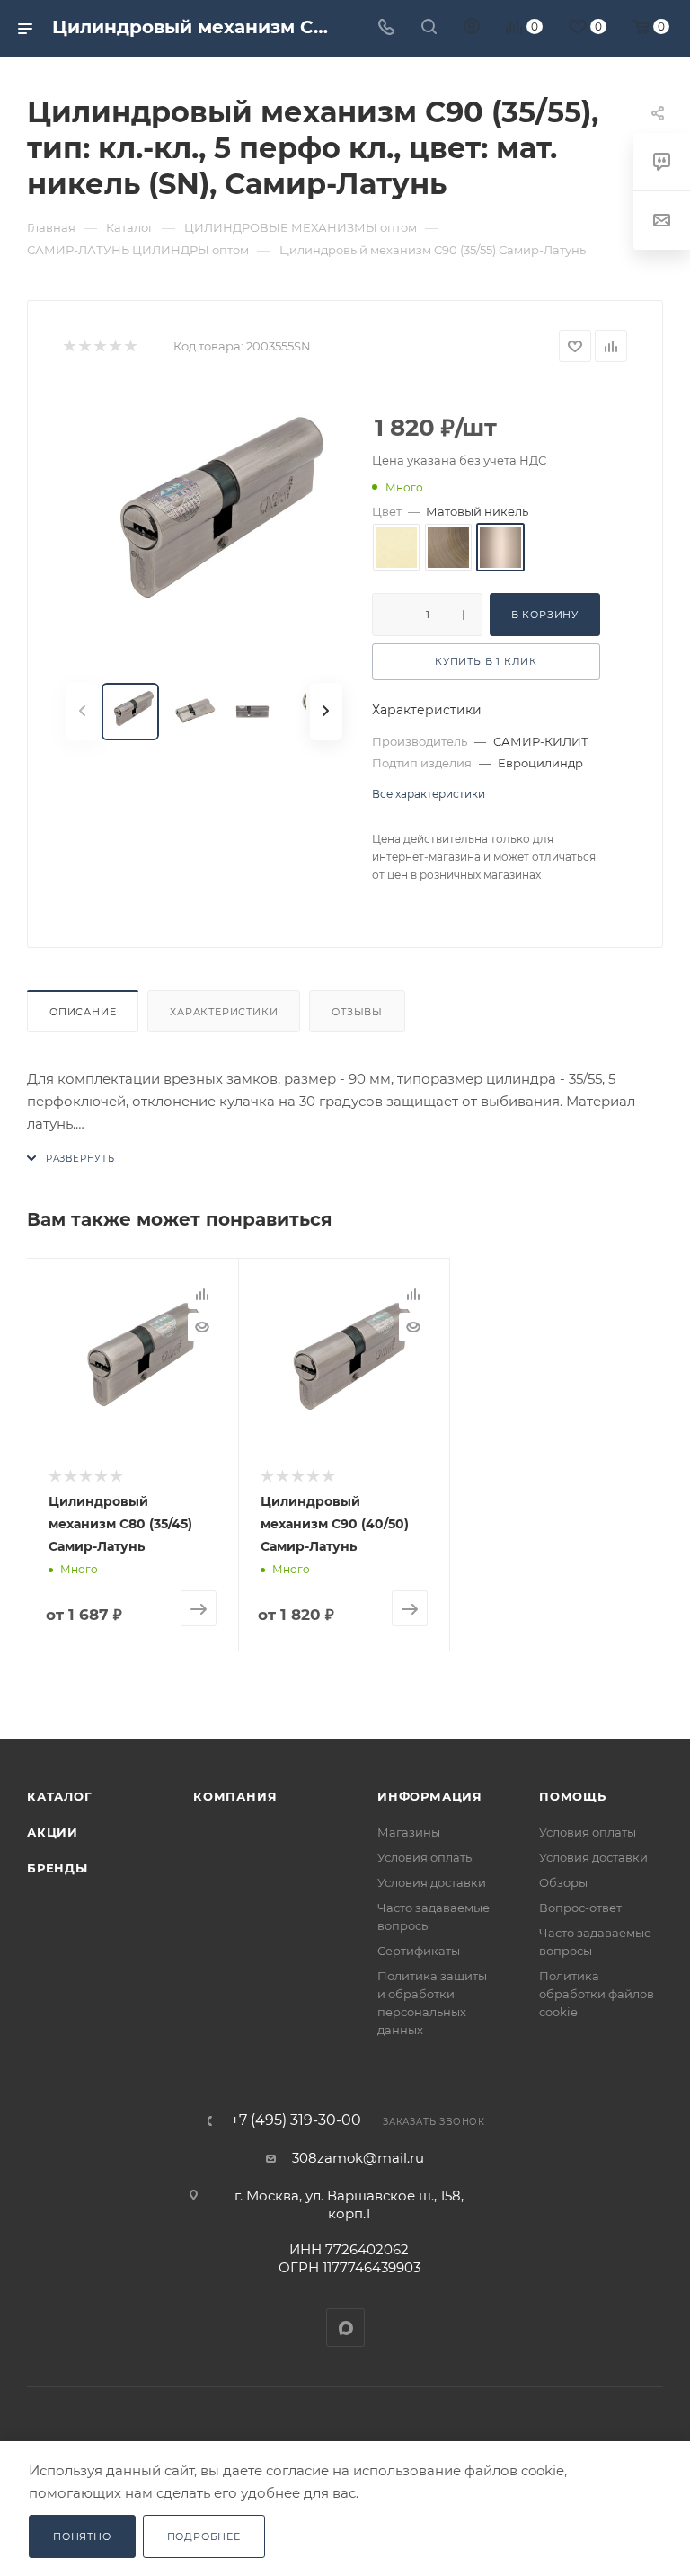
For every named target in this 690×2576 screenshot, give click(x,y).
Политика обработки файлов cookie (597, 1994)
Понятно (82, 2536)
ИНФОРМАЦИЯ (430, 1796)
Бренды (57, 1868)
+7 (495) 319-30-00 (296, 2120)
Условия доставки (432, 1882)
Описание (83, 1012)
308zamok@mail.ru (358, 2158)
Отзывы (357, 1012)
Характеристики (224, 1012)
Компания (235, 1796)
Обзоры (563, 1882)
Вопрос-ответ (580, 1908)
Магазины (409, 1832)
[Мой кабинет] (472, 28)
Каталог (60, 1796)
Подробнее (204, 2536)
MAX (345, 2328)
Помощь (573, 1796)
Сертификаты (419, 1951)
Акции (53, 1832)
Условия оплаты (426, 1857)
